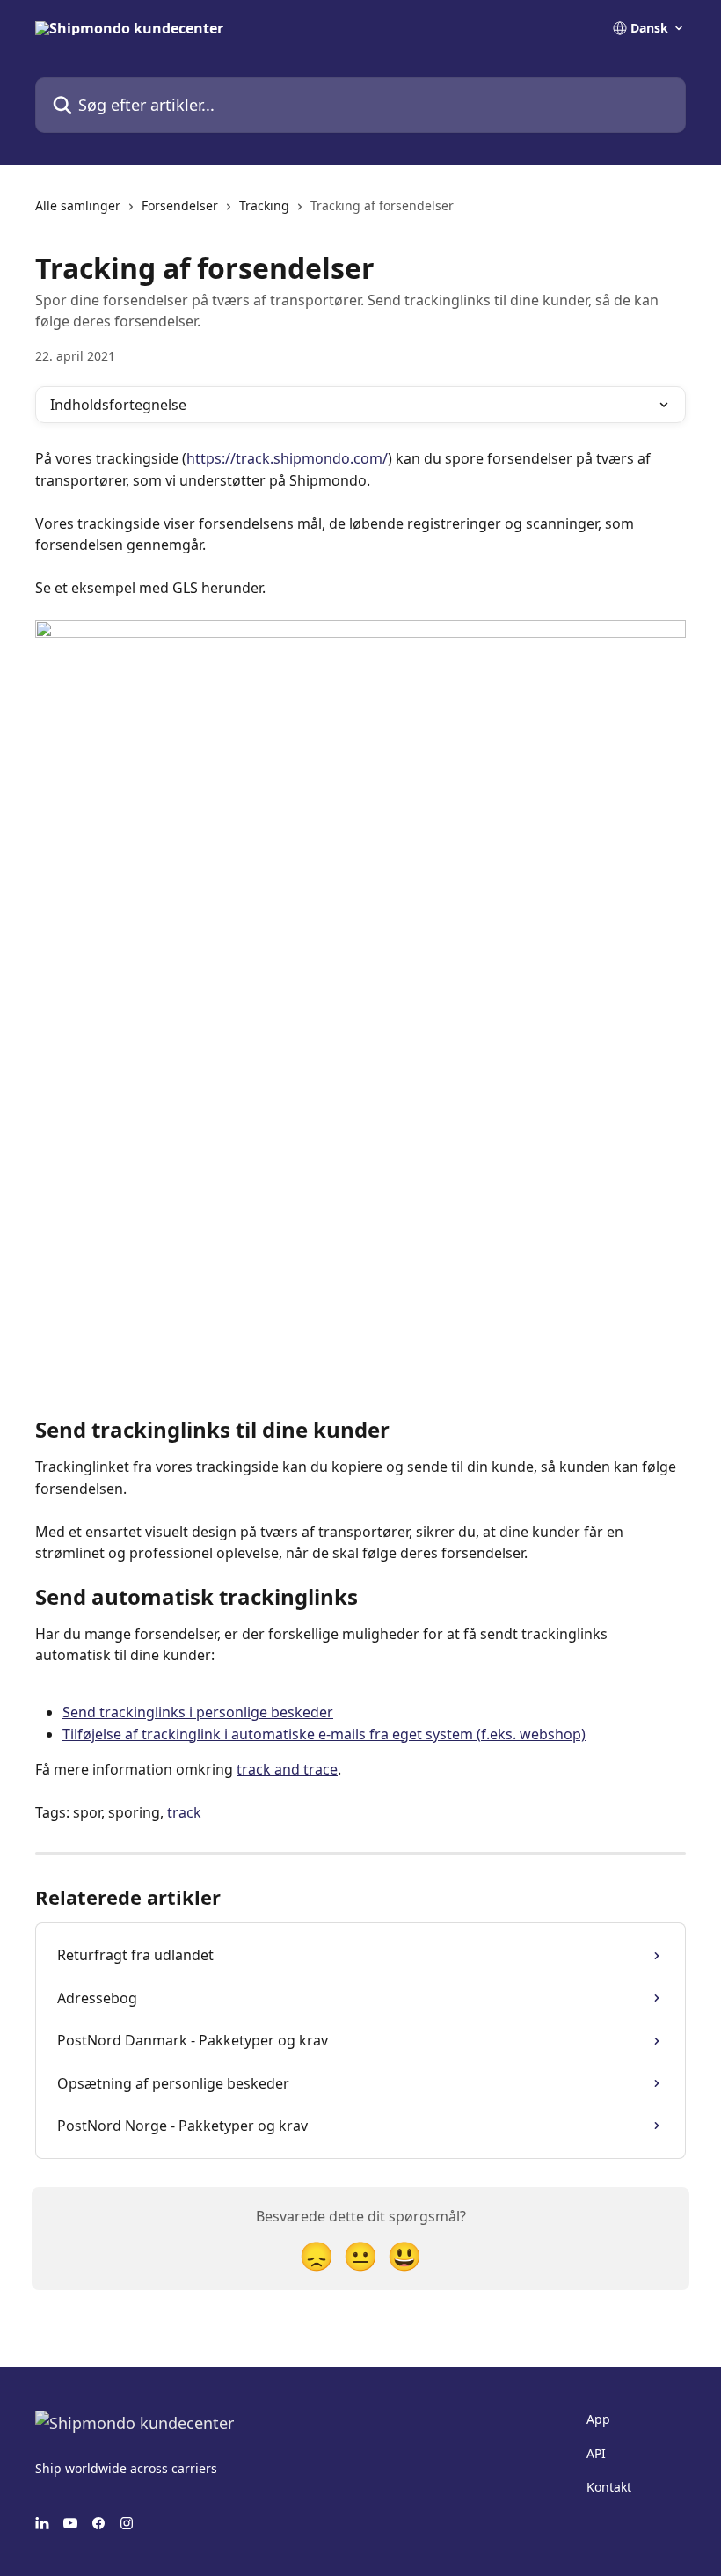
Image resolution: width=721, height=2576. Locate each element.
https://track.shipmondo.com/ (287, 458)
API (596, 2453)
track (184, 1812)
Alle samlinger (78, 205)
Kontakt (609, 2487)
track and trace (287, 1769)
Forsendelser (180, 205)
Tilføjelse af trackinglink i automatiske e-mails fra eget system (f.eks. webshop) (324, 1734)
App (598, 2419)
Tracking (264, 205)
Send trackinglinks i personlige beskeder (198, 1712)
